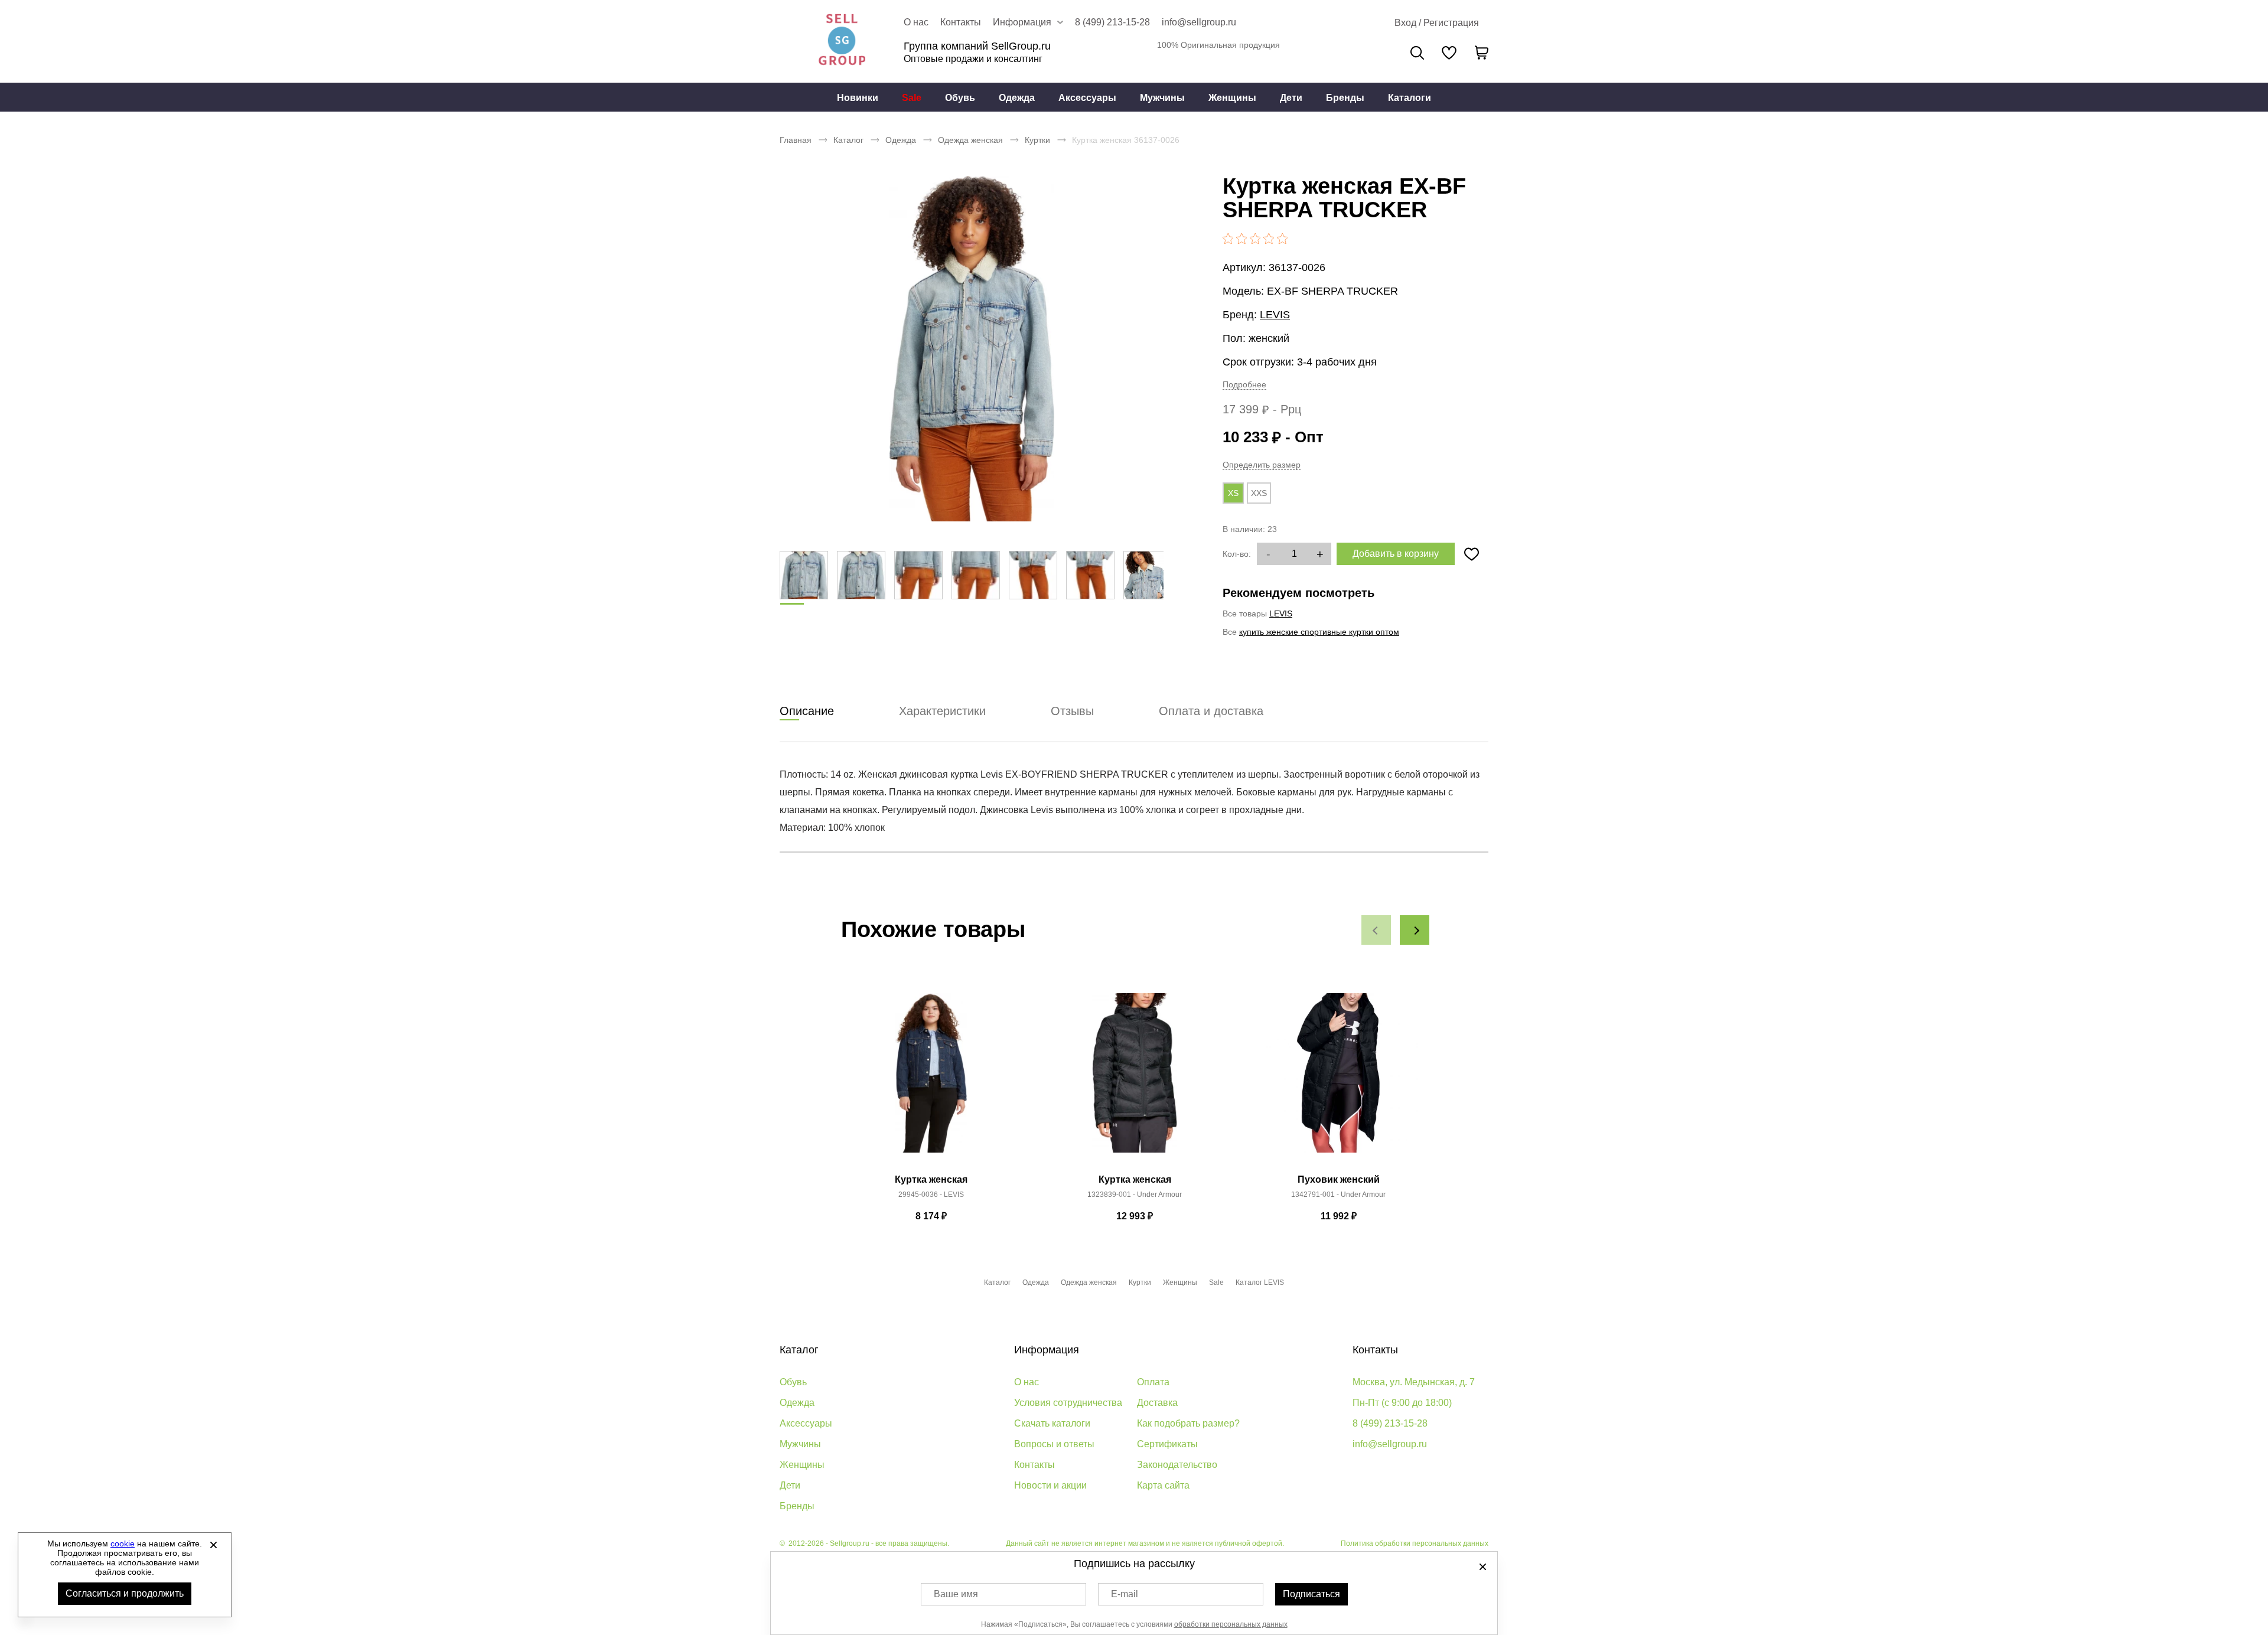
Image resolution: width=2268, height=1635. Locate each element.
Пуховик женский (1339, 1179)
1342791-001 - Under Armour (1338, 1195)
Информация (1047, 1350)
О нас (916, 22)
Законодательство (1177, 1465)
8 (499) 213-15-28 (1112, 22)
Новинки (858, 98)
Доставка (1157, 1403)
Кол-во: (1237, 554)
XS (1233, 493)
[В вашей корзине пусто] (1481, 53)
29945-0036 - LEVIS (931, 1195)
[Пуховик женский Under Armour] (1338, 1079)
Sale (912, 98)
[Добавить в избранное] (1471, 554)
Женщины (1232, 98)
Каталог (848, 140)
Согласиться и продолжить (125, 1593)
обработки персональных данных (1231, 1624)
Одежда (1017, 98)
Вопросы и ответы (1054, 1444)
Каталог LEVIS (1260, 1282)
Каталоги (1410, 98)
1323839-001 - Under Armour (1135, 1195)
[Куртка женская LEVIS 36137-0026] (972, 348)
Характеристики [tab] (942, 711)
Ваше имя (956, 1594)
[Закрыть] (213, 1545)
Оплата (1153, 1382)
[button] (1376, 930)
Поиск (1417, 53)
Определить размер (1262, 465)
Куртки (1037, 140)
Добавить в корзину (1396, 554)
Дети (1291, 98)
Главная (796, 140)
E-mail (1125, 1594)
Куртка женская (931, 1179)
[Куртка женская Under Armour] (1135, 1079)
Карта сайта (1163, 1485)
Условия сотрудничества (1068, 1403)
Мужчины (1162, 98)
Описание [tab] (807, 711)
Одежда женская (970, 140)
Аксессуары (1087, 98)
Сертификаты (1167, 1444)
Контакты (961, 22)
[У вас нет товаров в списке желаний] (1449, 53)
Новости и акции (1050, 1485)
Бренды (1345, 98)
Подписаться (1311, 1594)
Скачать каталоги (1052, 1423)
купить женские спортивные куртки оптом (1319, 632)
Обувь (960, 98)
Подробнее (1244, 384)
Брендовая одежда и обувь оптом (842, 41)
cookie (123, 1543)
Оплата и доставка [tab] (1211, 711)
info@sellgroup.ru (1199, 22)
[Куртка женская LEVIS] (931, 1079)
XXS (1259, 493)
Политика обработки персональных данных (1415, 1543)
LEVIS (1275, 315)
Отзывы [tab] (1072, 711)
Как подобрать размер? (1188, 1423)
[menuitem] (858, 97)
